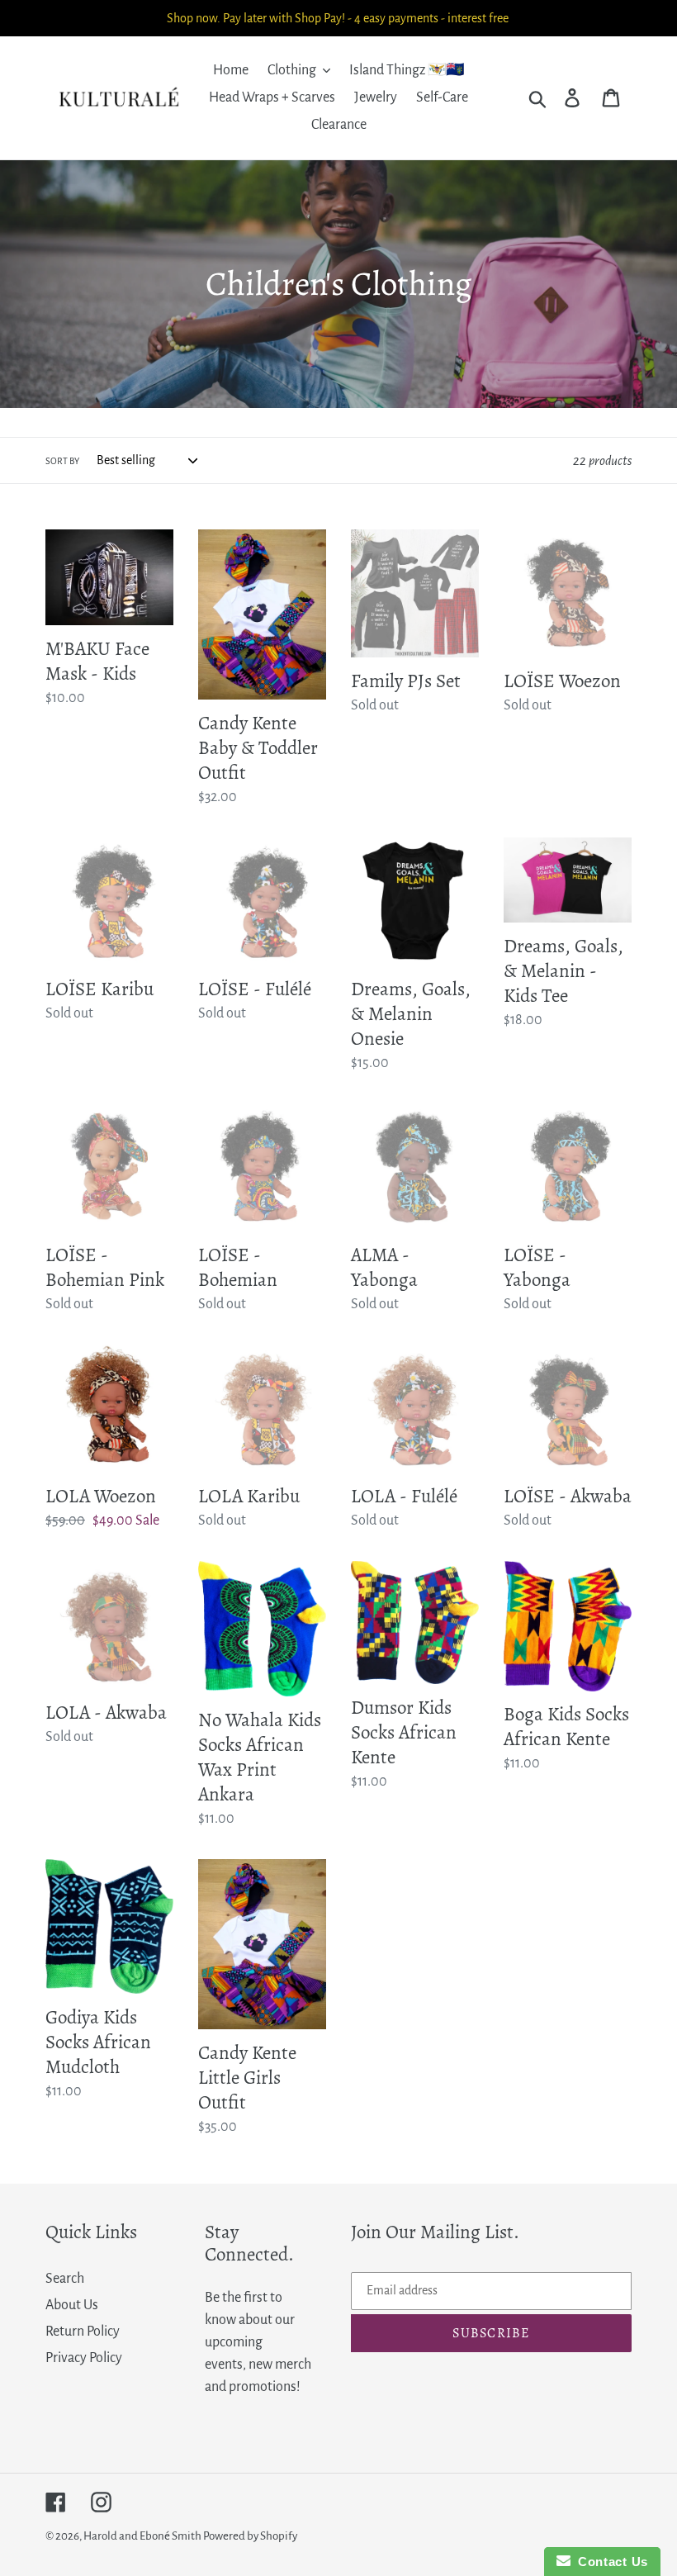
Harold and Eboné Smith (143, 2536)
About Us (72, 2305)
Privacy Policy (84, 2358)
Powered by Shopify (250, 2536)
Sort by (62, 461)
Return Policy (83, 2332)
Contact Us (609, 2562)
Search (65, 2279)
